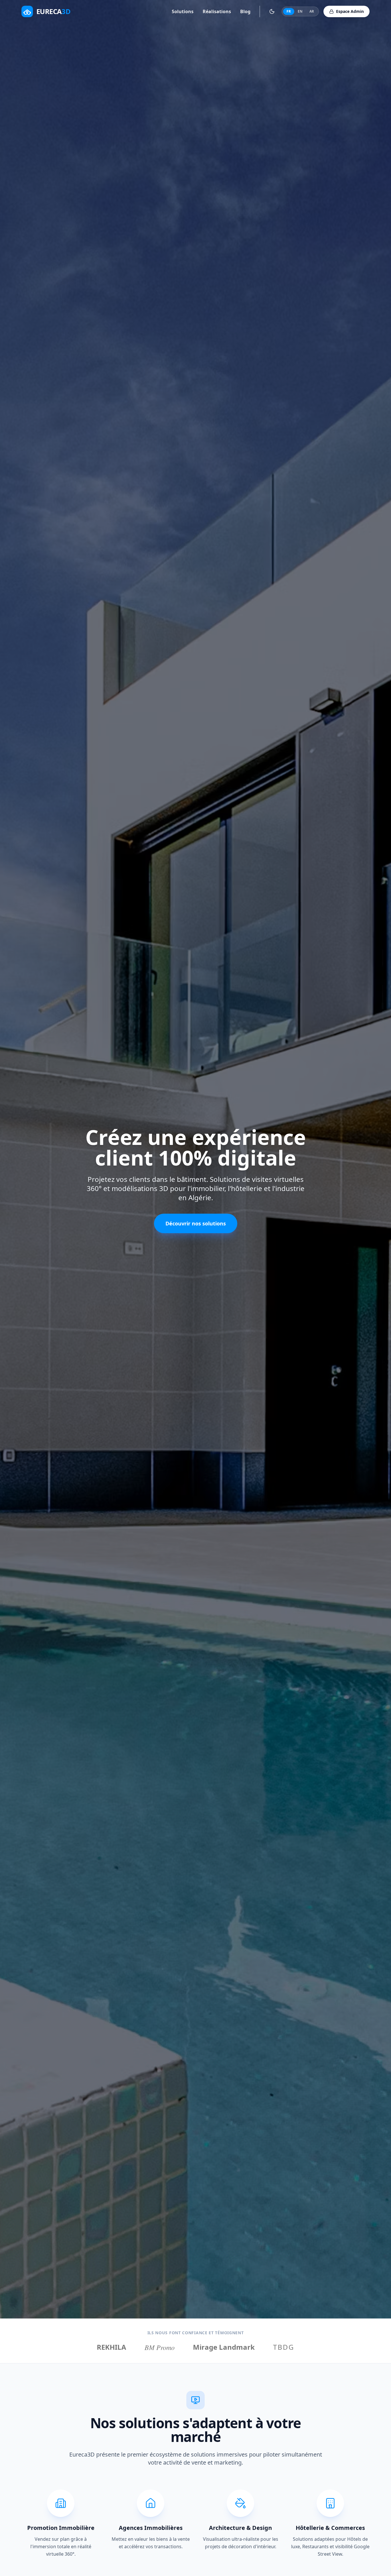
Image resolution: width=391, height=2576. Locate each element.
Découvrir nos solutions (196, 1223)
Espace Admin (350, 11)
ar (312, 11)
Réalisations (217, 11)
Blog (245, 11)
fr (289, 11)
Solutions (183, 11)
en (300, 11)
